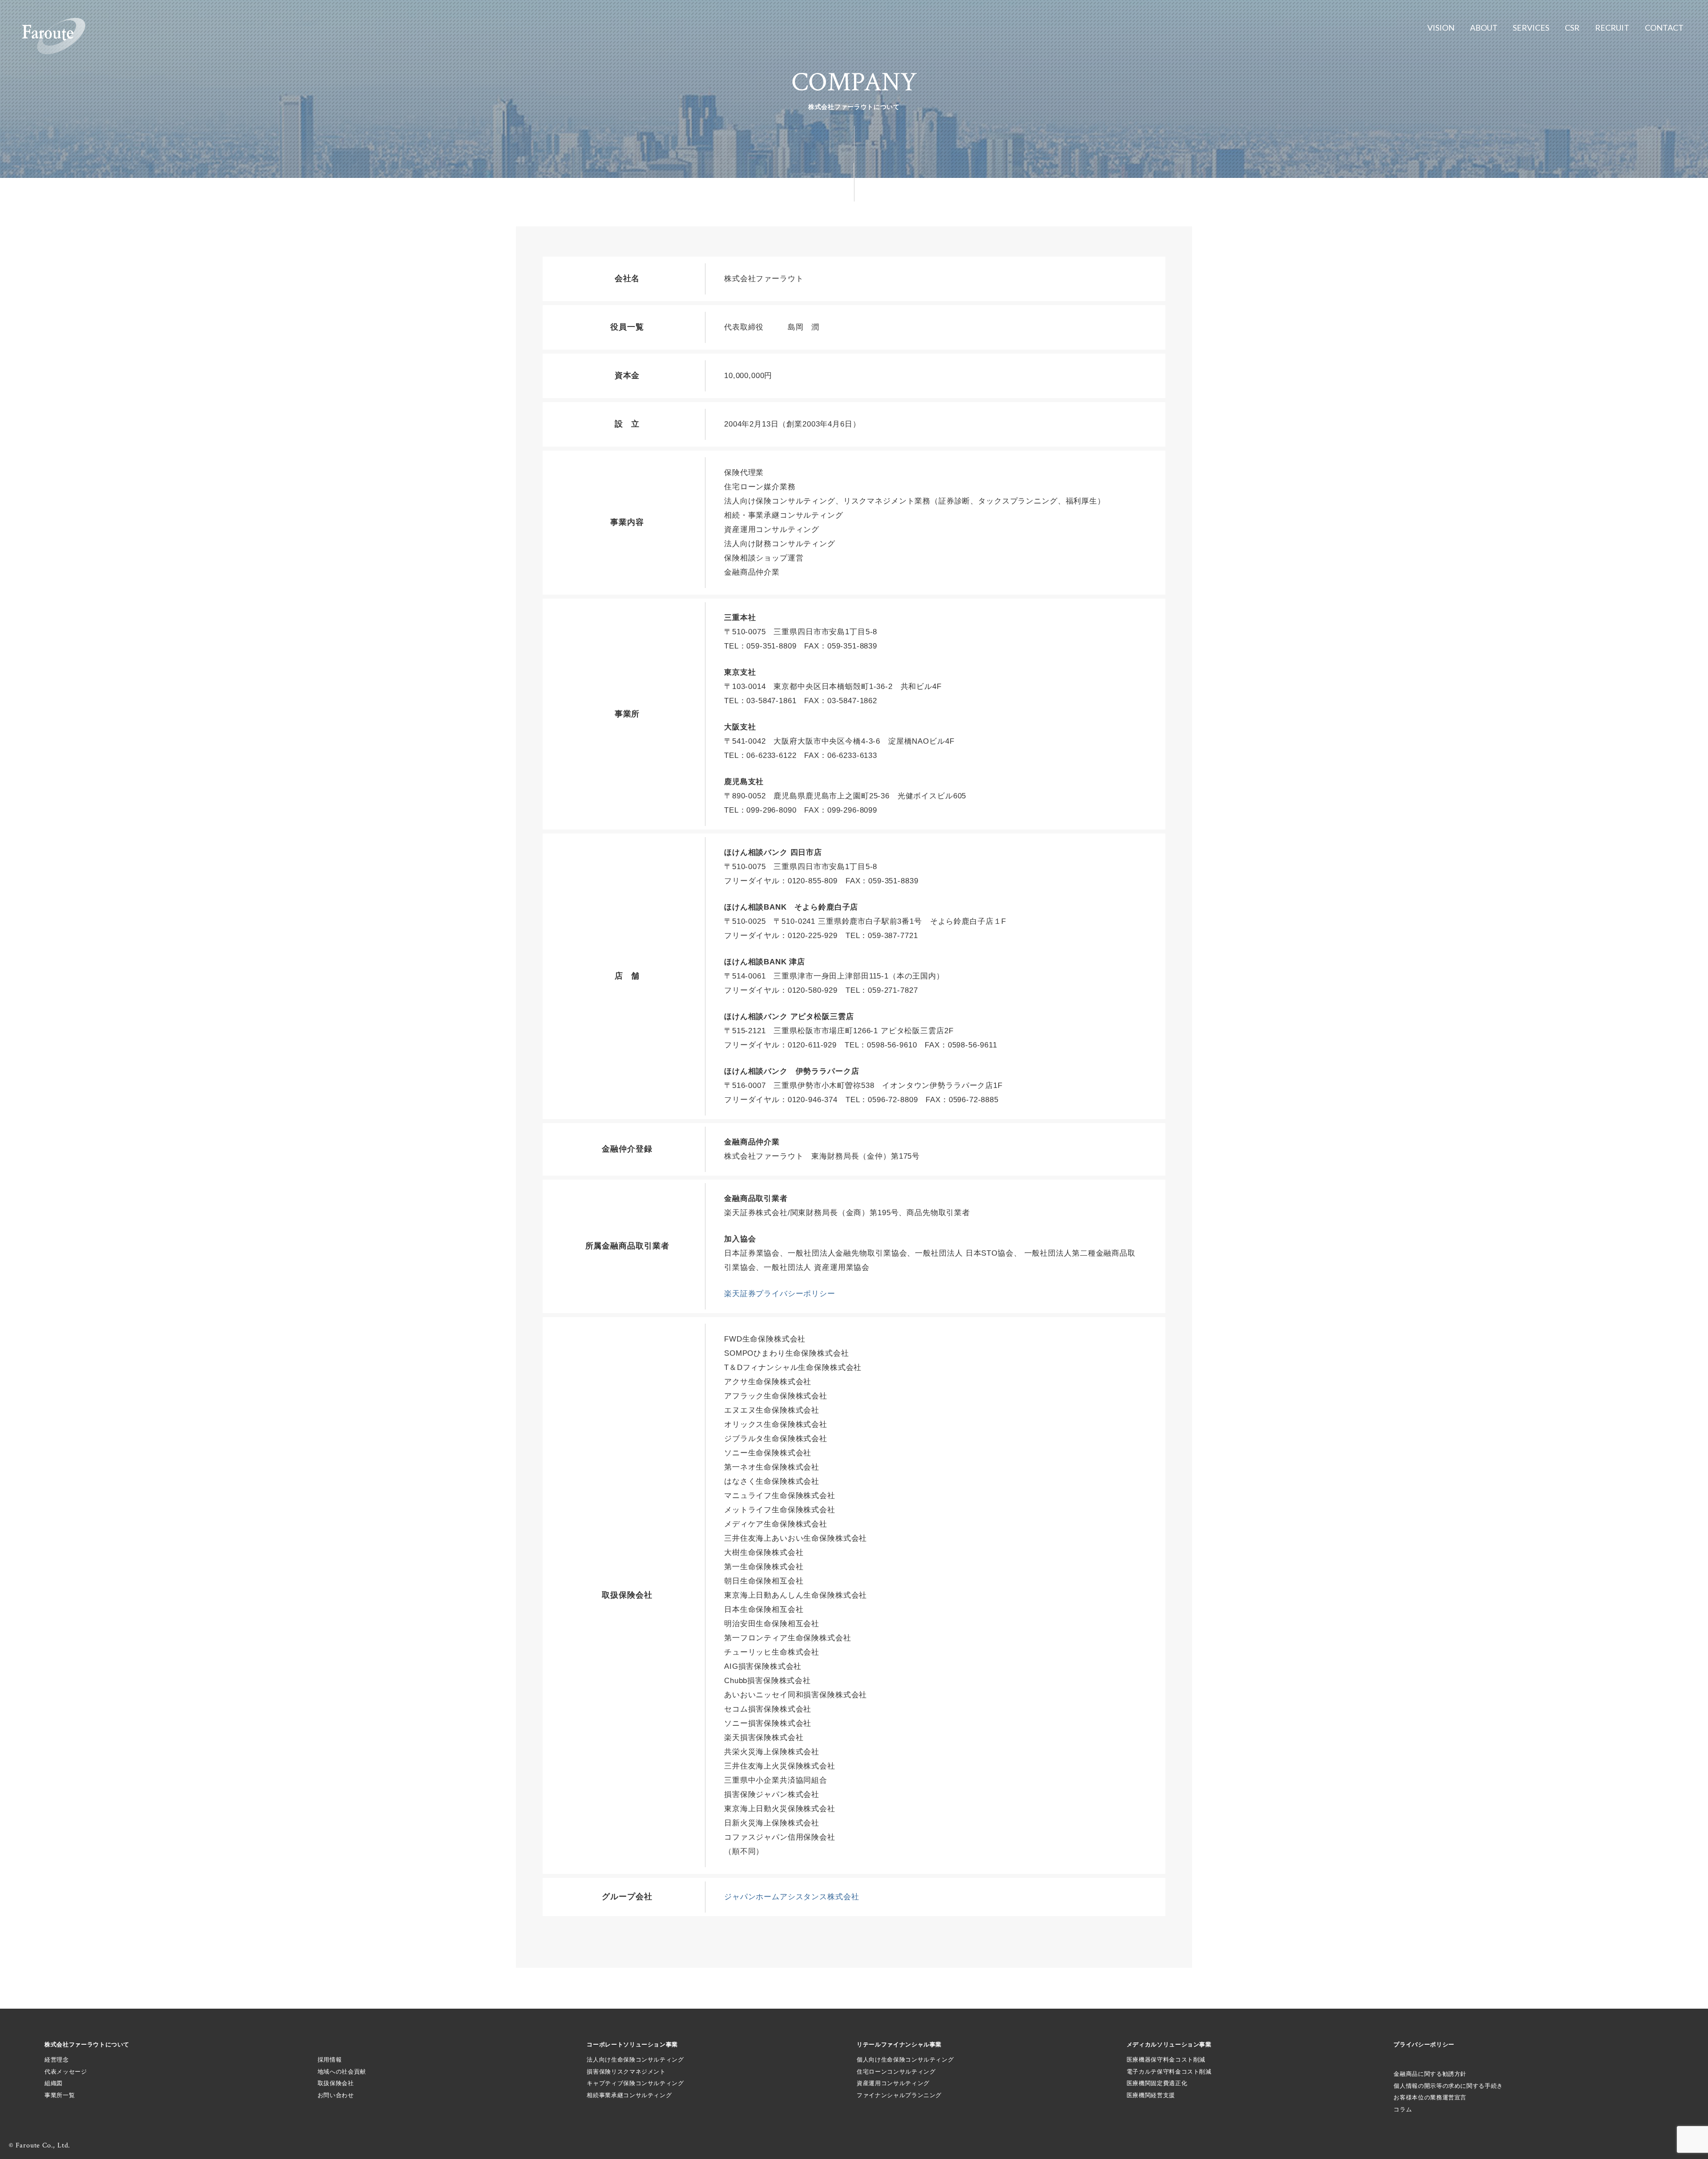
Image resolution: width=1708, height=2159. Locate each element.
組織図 (54, 2083)
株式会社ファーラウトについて (87, 2044)
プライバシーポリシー (1424, 2044)
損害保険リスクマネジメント (626, 2072)
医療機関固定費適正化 (1157, 2083)
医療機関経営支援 (1151, 2095)
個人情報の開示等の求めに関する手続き (1448, 2086)
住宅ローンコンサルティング (896, 2072)
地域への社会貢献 (342, 2072)
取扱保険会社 (336, 2083)
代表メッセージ (66, 2072)
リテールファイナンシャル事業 (899, 2044)
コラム (1403, 2109)
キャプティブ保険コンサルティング (635, 2083)
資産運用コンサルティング (893, 2083)
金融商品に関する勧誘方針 (1430, 2074)
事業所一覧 (60, 2095)
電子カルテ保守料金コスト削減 (1169, 2072)
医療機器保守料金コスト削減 (1166, 2060)
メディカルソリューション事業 (1169, 2044)
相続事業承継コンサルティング (629, 2095)
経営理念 (57, 2060)
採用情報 (330, 2060)
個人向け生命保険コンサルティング (905, 2060)
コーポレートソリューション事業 (632, 2044)
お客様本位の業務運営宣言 (1430, 2097)
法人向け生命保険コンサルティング (635, 2060)
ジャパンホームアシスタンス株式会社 (792, 1897)
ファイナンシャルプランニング (899, 2095)
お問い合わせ (336, 2095)
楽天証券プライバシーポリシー (780, 1294)
